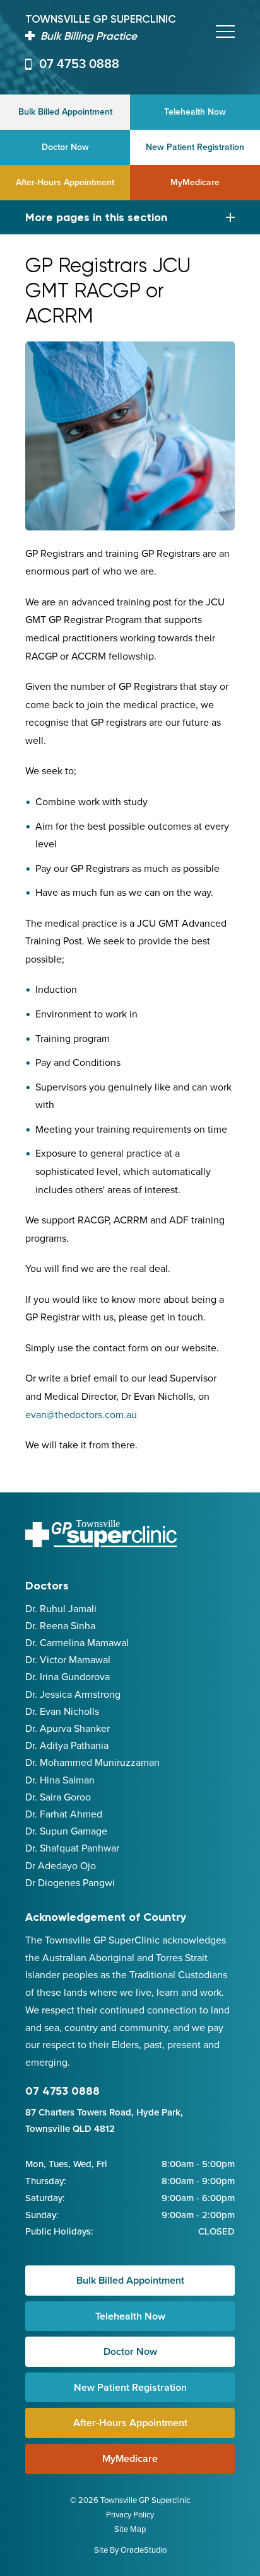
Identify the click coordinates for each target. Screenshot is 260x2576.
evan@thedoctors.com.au (81, 1415)
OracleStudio (144, 2550)
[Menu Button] (225, 31)
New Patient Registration (195, 147)
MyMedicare (195, 182)
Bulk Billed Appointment (65, 112)
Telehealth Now (195, 112)
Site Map (130, 2529)
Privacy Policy (130, 2515)
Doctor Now (65, 147)
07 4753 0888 (79, 64)
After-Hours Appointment (65, 182)
